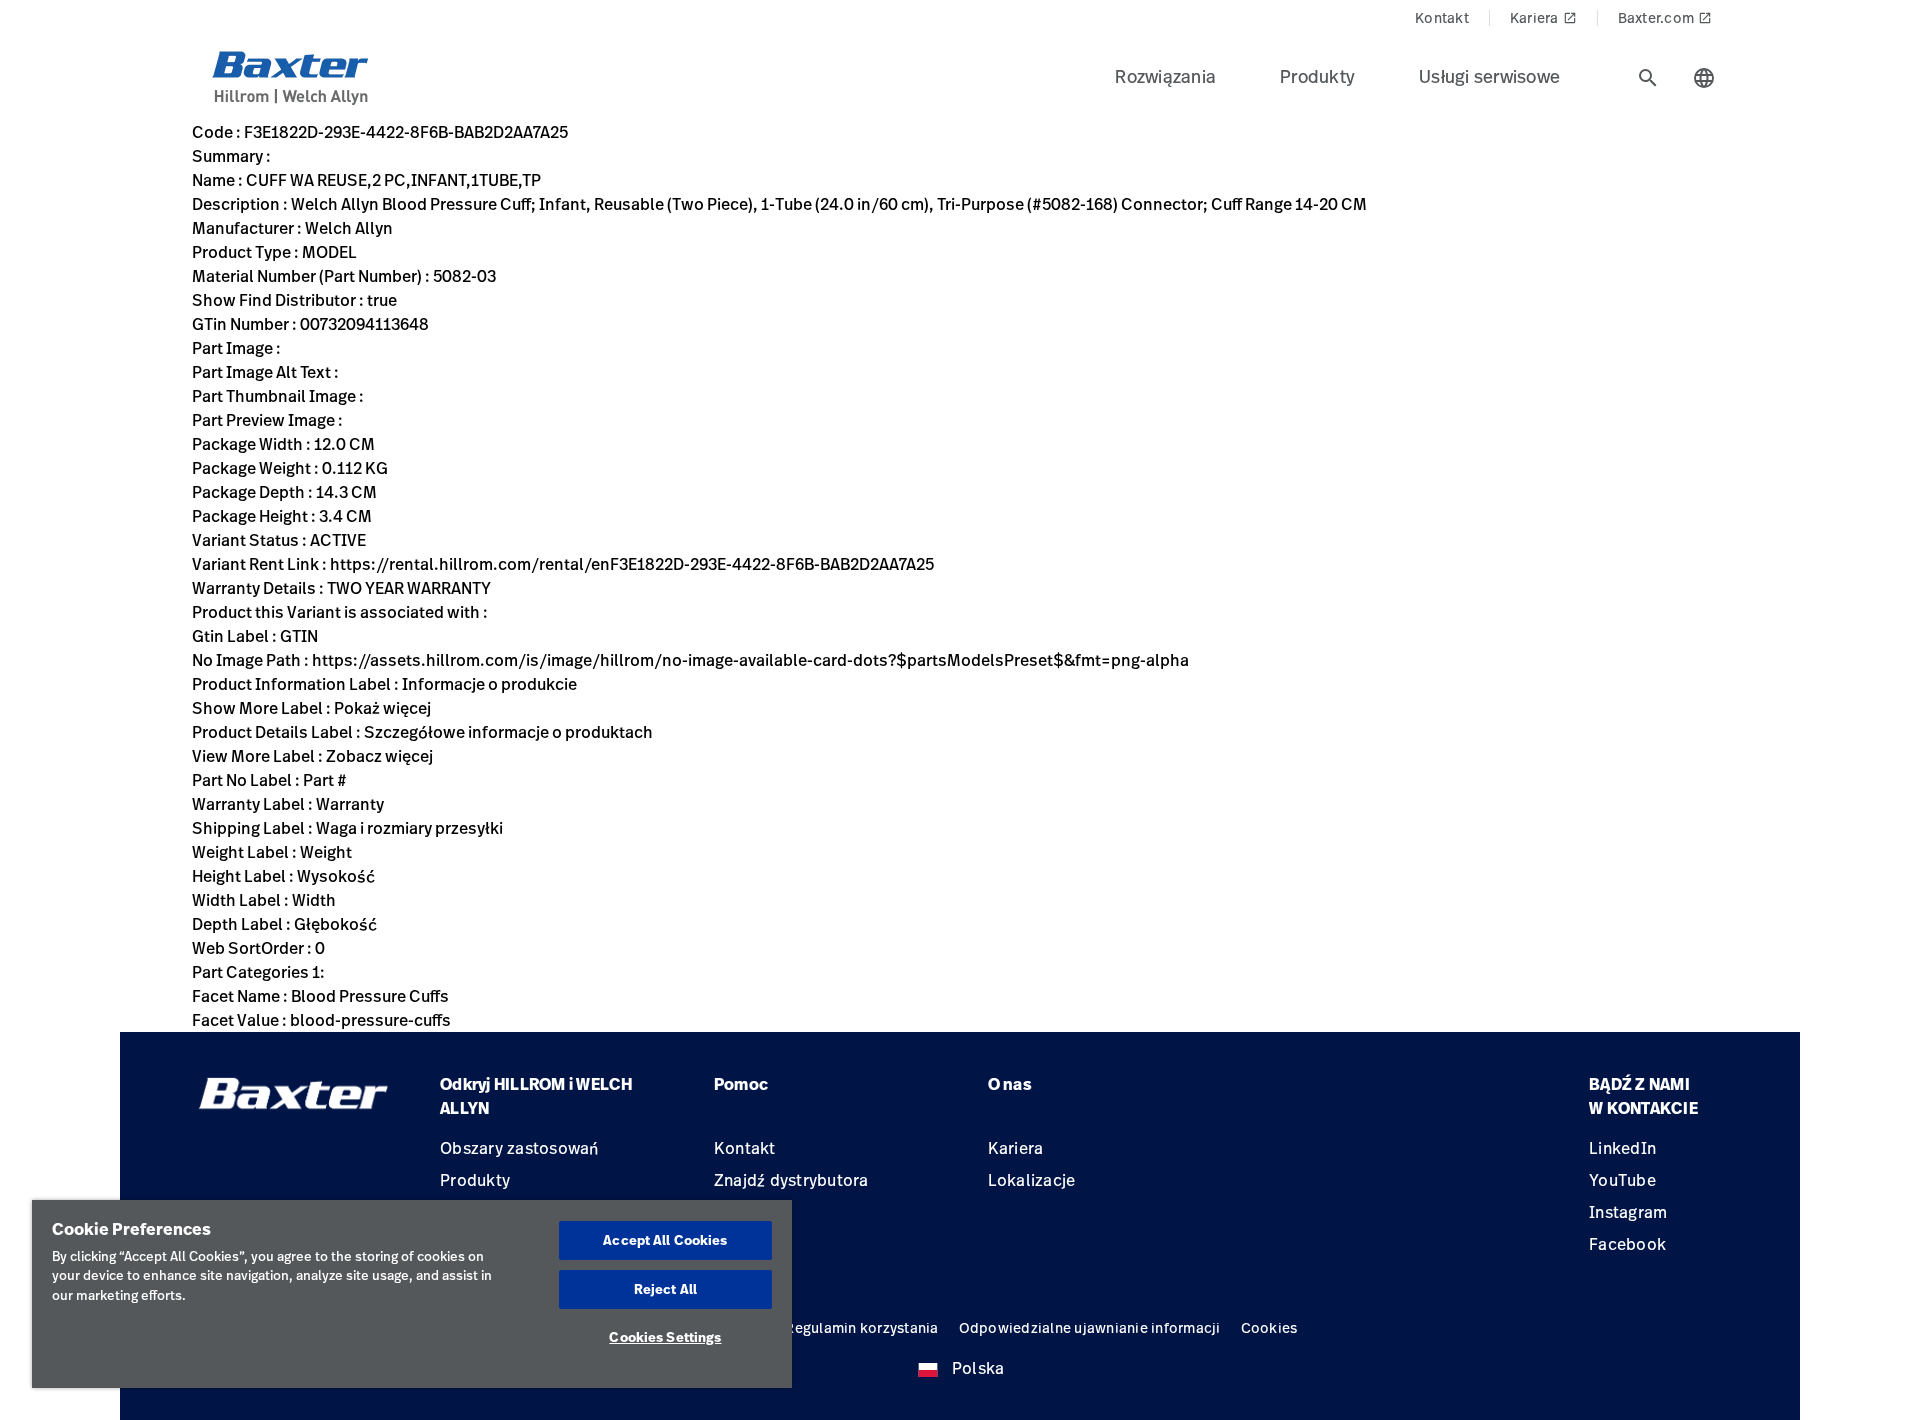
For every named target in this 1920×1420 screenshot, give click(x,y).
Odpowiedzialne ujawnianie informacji (1090, 1327)
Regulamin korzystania (861, 1327)
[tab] (1648, 78)
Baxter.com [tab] (1665, 17)
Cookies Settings (665, 1337)
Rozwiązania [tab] (1165, 76)
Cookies (1269, 1327)
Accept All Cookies (665, 1240)
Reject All (665, 1289)
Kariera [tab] (1543, 17)
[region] (412, 1294)
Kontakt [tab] (1442, 17)
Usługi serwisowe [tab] (1489, 76)
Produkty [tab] (1317, 76)
